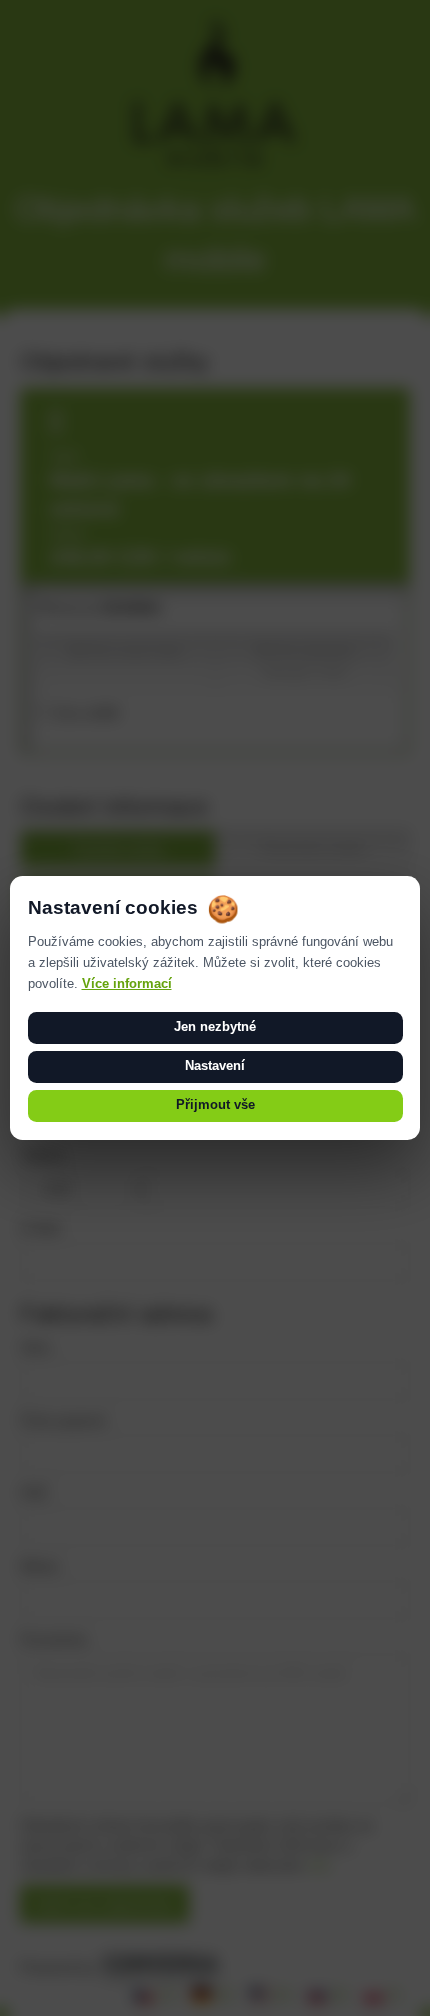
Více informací (127, 984)
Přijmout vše (215, 1105)
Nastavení (215, 1066)
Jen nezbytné (215, 1027)
